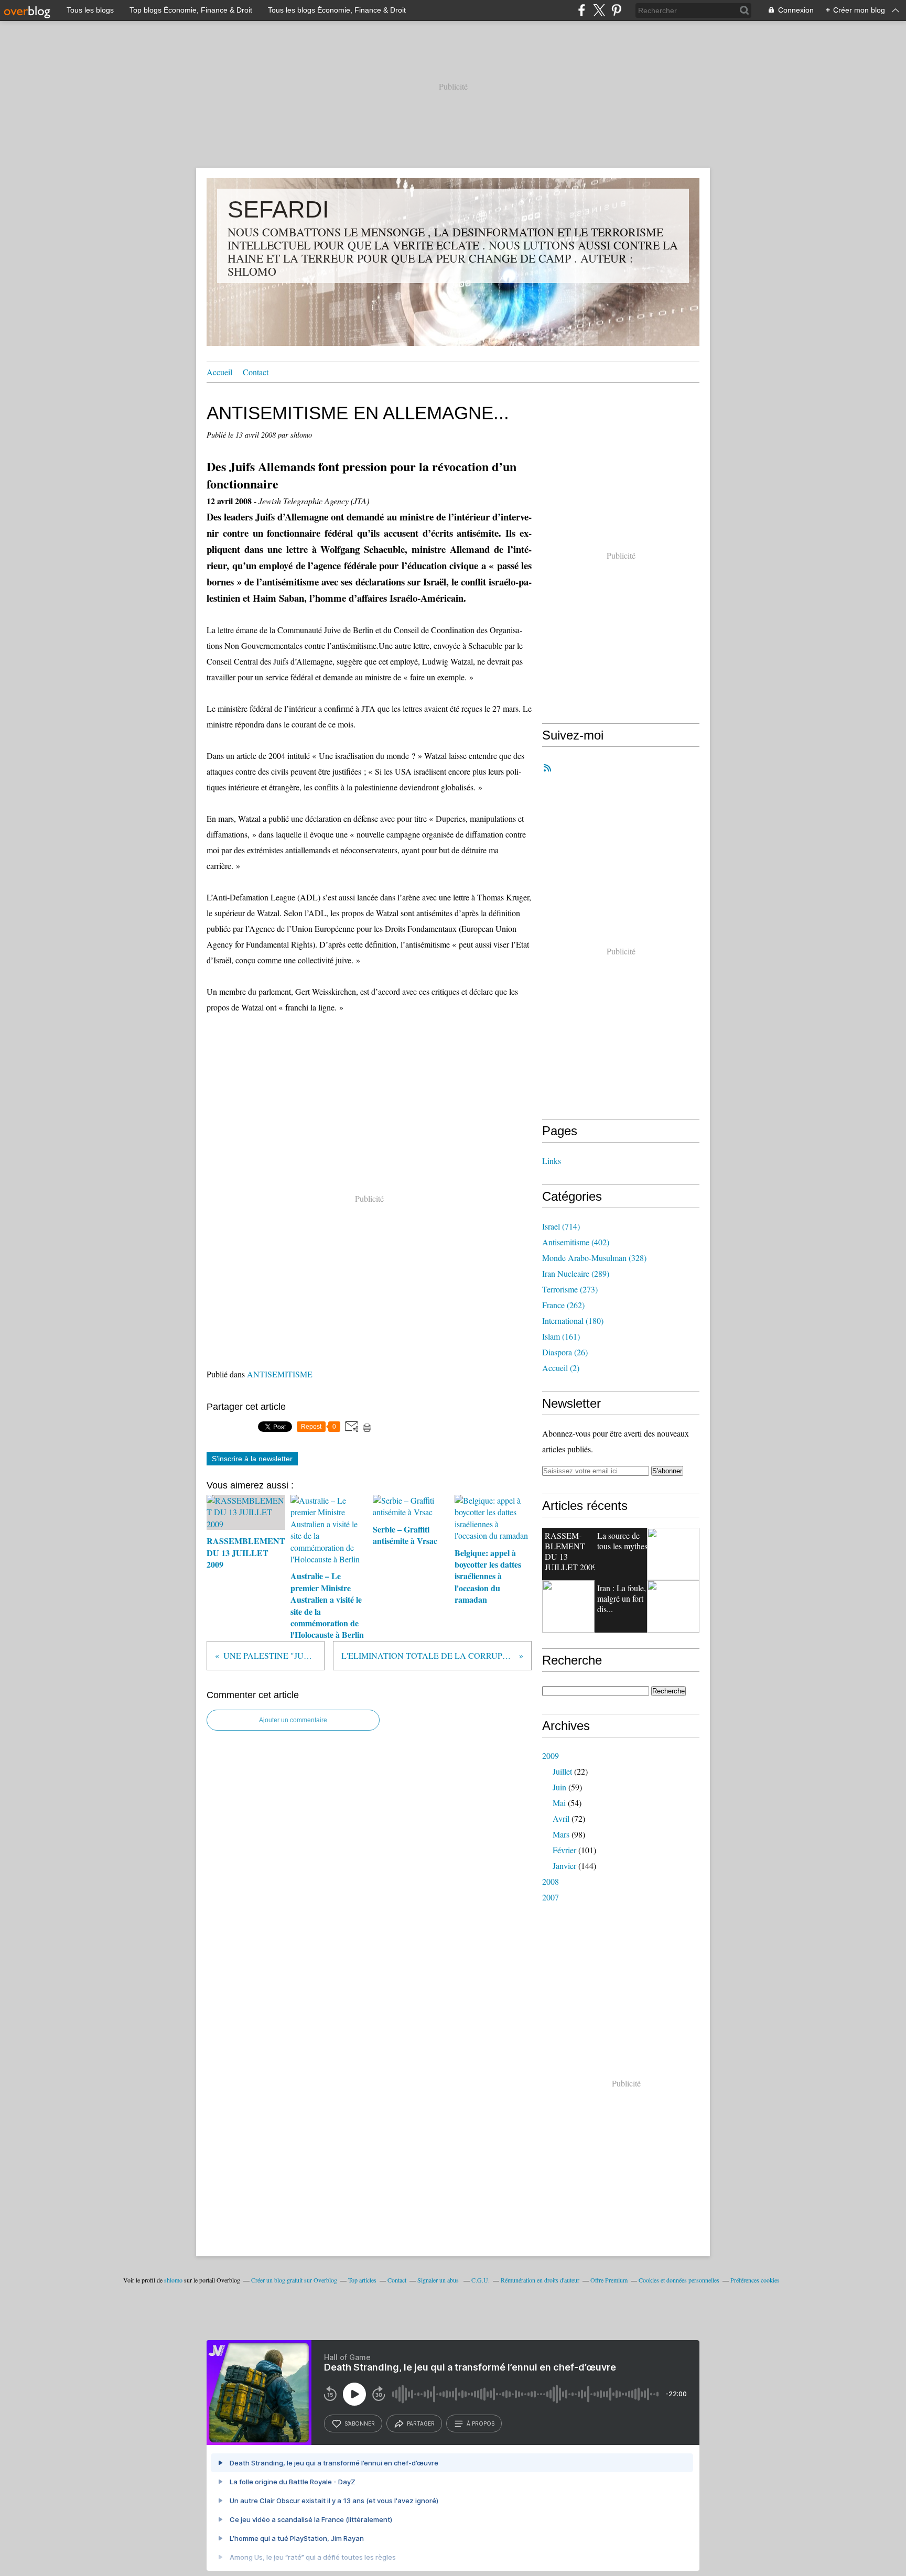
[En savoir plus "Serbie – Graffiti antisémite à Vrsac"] (568, 1606)
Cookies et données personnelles (679, 2280)
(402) (576, 1242)
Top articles (362, 2280)
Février (564, 1850)
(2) (561, 1368)
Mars (561, 1834)
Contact (256, 372)
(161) (561, 1336)
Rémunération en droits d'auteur (540, 2280)
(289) (576, 1273)
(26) (565, 1352)
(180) (573, 1320)
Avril (561, 1818)
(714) (561, 1226)
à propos (481, 2423)
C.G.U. (481, 2280)
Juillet (562, 1771)
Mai (559, 1803)
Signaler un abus (439, 2280)
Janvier (564, 1866)
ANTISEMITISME (280, 1374)
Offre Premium (609, 2280)
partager (421, 2423)
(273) (570, 1289)
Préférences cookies (755, 2280)
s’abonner (360, 2423)
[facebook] (582, 10)
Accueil (219, 372)
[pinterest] (616, 10)
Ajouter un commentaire (293, 1720)
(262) (563, 1305)
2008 (551, 1881)
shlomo (173, 2280)
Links (552, 1161)
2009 (551, 1756)
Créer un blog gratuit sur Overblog (294, 2280)
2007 (551, 1897)
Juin (559, 1787)
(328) (594, 1258)
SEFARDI (278, 209)
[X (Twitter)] (599, 10)
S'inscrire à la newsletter (252, 1459)
